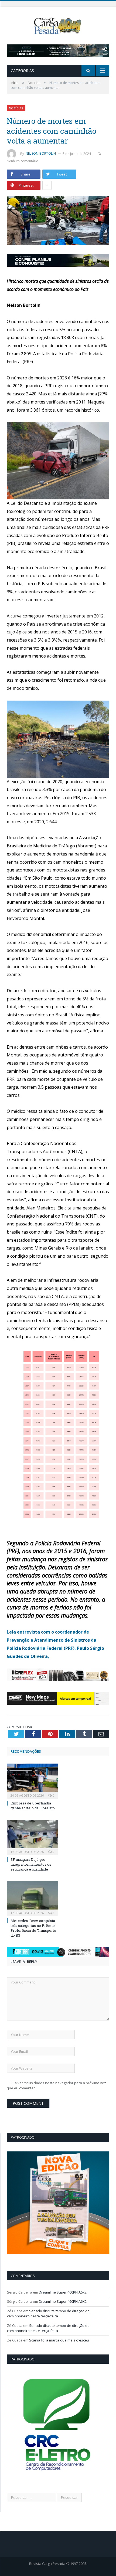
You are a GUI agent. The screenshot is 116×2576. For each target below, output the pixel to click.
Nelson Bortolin (41, 153)
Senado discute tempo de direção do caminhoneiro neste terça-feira (48, 2314)
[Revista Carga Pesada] (58, 25)
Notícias (16, 108)
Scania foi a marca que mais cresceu (59, 2340)
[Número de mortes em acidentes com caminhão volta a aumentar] (58, 221)
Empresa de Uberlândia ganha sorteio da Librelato (33, 1806)
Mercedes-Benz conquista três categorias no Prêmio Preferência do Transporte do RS (33, 1928)
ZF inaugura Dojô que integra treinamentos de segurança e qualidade (31, 1864)
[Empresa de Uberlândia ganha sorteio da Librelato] (32, 1780)
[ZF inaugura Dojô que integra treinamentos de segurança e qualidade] (32, 1837)
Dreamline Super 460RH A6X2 (63, 2292)
